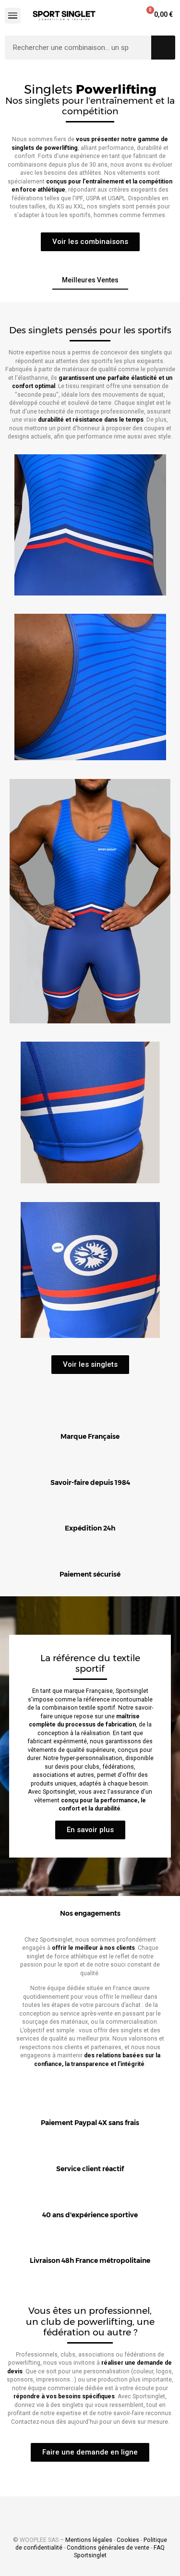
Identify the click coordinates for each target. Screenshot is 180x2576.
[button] (90, 242)
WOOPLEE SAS (39, 2540)
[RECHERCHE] (163, 48)
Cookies (128, 2540)
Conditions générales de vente (108, 2548)
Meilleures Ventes (90, 280)
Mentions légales (89, 2540)
